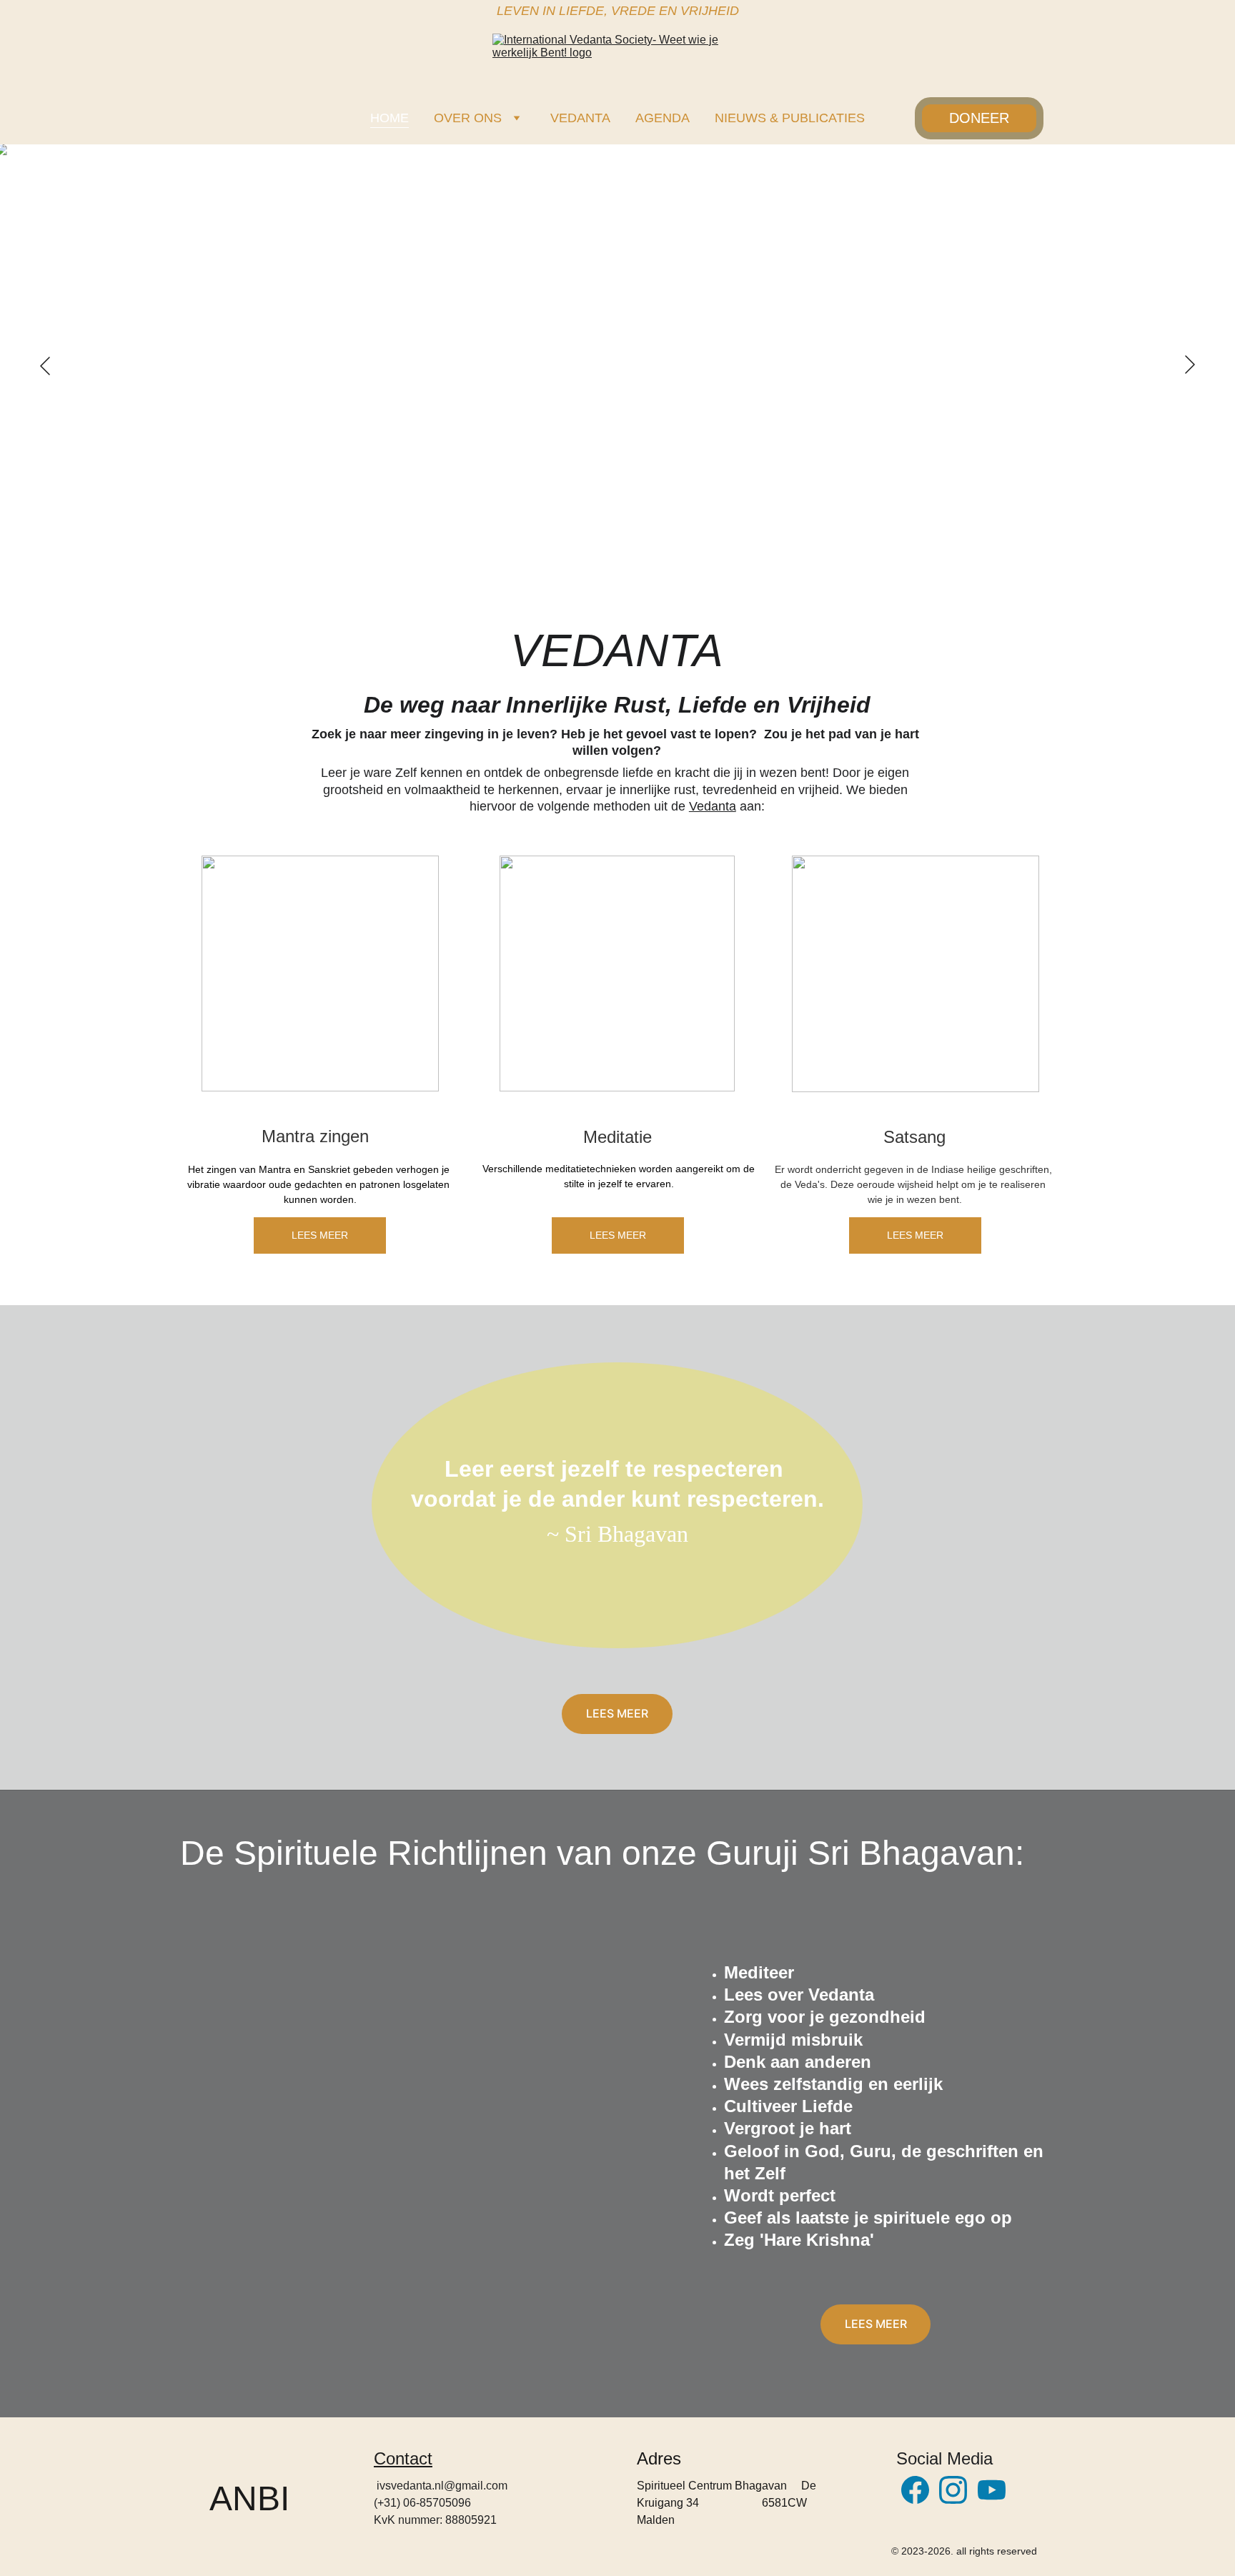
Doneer (979, 118)
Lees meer (320, 1235)
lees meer (617, 1713)
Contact (403, 2458)
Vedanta (580, 118)
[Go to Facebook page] (915, 2490)
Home (390, 118)
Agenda (663, 118)
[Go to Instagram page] (953, 2490)
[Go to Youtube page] (992, 2490)
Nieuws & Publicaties (790, 118)
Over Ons (468, 118)
